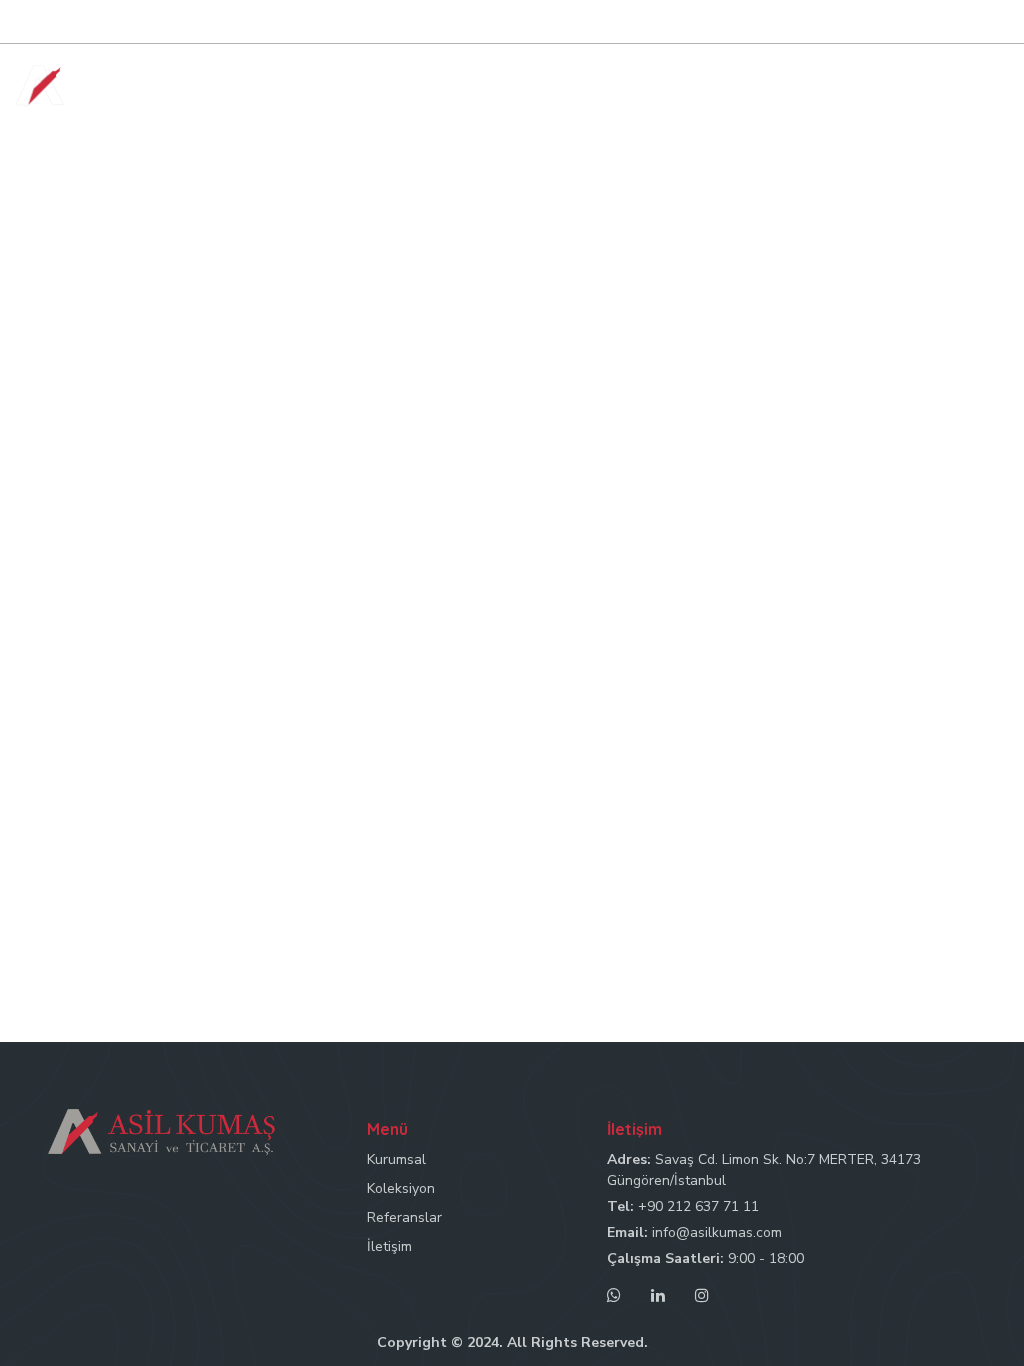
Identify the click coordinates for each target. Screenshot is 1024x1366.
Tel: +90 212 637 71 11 (624, 22)
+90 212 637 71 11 (698, 1206)
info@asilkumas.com (717, 1232)
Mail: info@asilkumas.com (794, 22)
